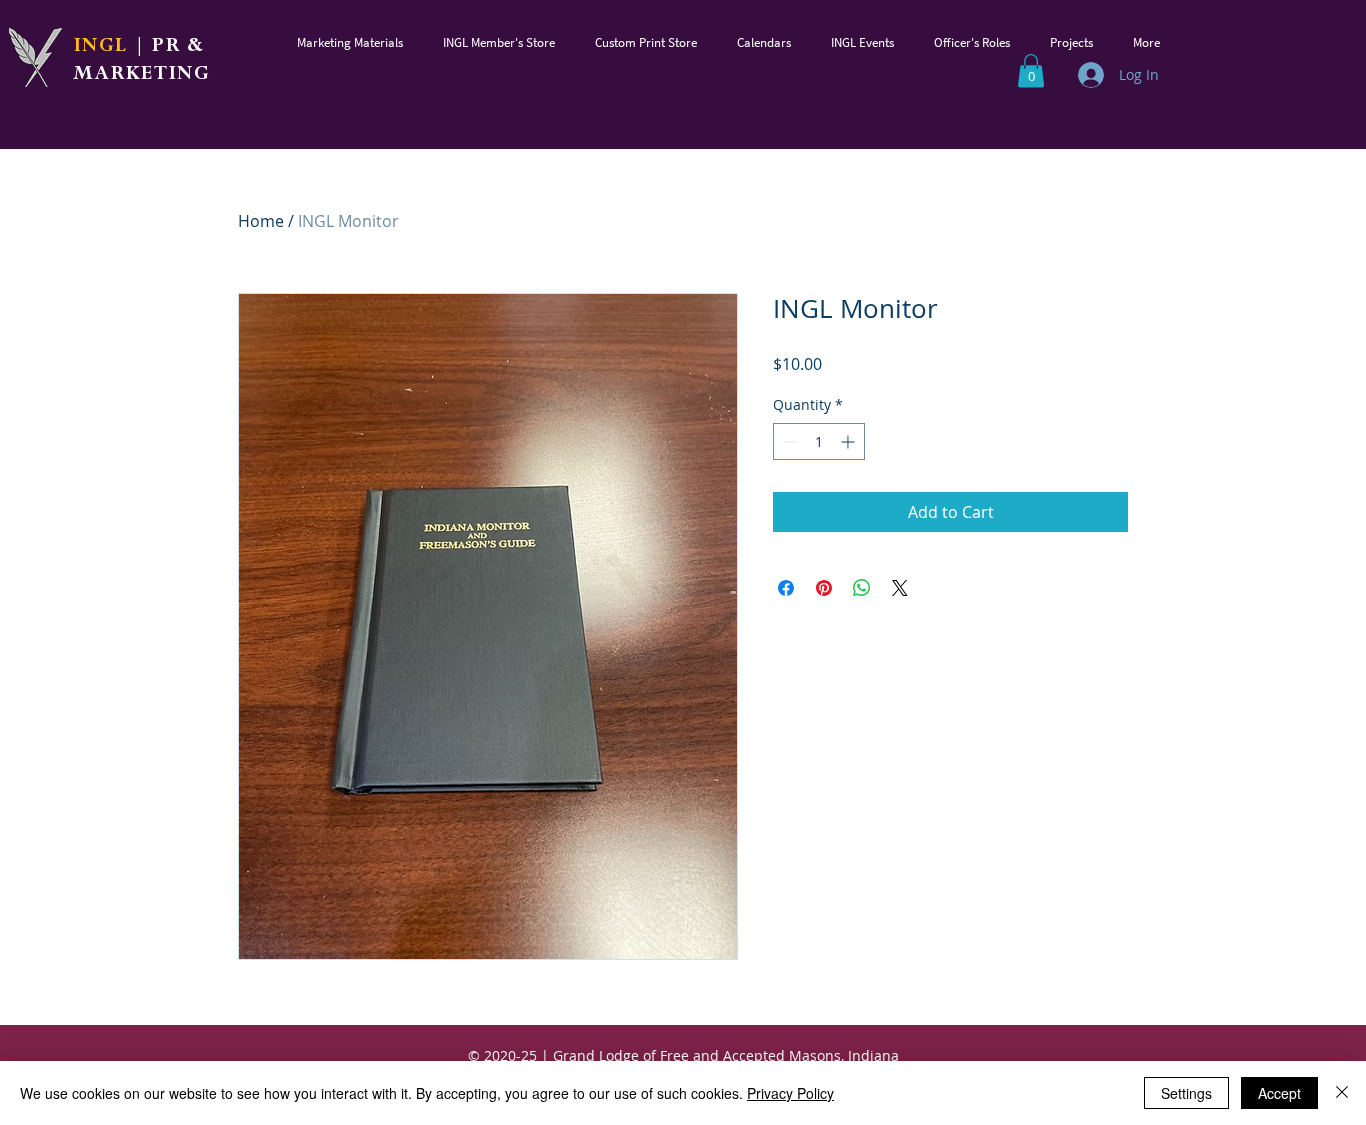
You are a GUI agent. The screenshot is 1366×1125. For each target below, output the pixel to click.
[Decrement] (788, 441)
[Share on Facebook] (786, 588)
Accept (1279, 1093)
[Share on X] (900, 588)
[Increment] (849, 441)
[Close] (1342, 1093)
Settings (1186, 1093)
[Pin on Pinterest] (824, 588)
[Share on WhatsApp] (862, 588)
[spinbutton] (819, 441)
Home (261, 221)
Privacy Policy (790, 1093)
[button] (350, 42)
